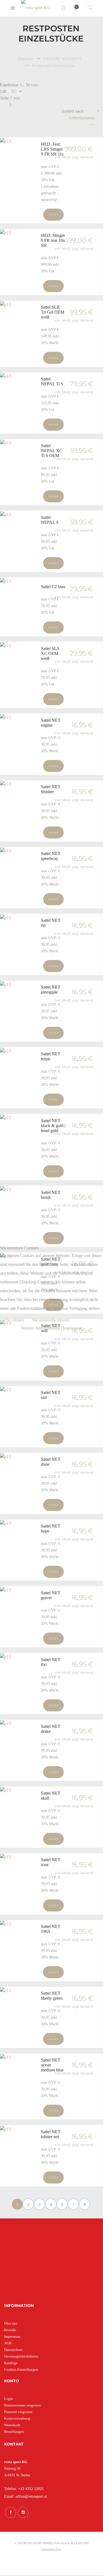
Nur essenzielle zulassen (51, 1320)
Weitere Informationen (41, 1328)
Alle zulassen (14, 1320)
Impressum (72, 1328)
